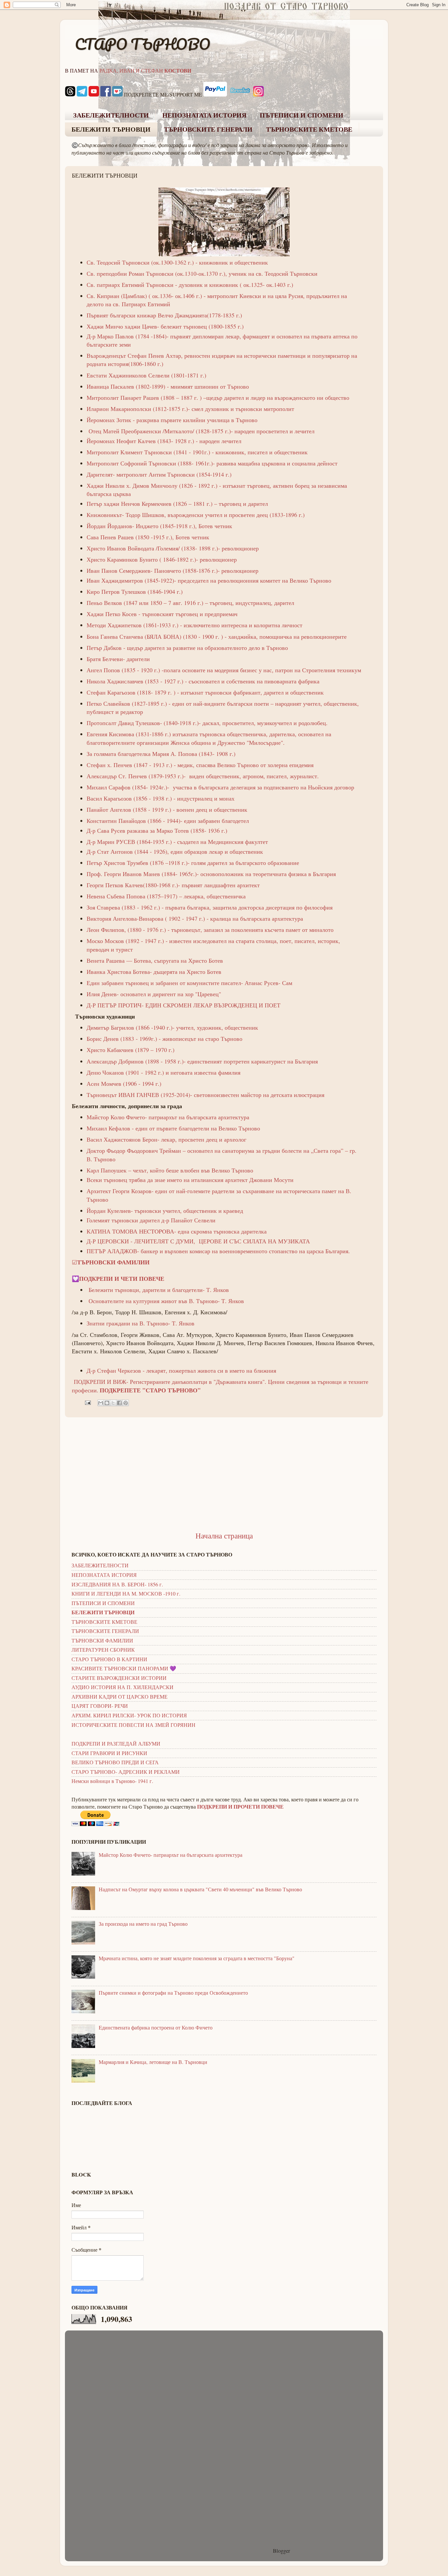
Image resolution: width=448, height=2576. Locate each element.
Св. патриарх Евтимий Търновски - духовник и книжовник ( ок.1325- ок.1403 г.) (190, 285)
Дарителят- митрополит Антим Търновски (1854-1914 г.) (159, 474)
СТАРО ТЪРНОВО (143, 44)
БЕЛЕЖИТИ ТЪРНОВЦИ (111, 129)
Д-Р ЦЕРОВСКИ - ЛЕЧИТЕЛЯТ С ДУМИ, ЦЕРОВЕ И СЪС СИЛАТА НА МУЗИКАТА (198, 1241)
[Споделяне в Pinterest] (126, 1403)
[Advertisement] (224, 1474)
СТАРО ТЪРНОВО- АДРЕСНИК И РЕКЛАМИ (126, 1772)
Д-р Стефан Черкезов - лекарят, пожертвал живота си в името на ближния (181, 1370)
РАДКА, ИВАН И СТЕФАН (145, 71)
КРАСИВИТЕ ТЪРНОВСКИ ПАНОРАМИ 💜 (124, 1668)
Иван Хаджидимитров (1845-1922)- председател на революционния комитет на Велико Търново (209, 580)
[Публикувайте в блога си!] (107, 1403)
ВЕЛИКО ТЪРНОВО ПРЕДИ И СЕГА (115, 1762)
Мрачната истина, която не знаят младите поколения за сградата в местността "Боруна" (197, 1958)
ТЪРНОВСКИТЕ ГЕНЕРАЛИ (208, 129)
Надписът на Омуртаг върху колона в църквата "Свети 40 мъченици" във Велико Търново (200, 1889)
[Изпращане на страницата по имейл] (87, 1402)
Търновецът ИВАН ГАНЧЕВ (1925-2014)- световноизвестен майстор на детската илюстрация (205, 1095)
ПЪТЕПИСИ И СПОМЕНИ (302, 115)
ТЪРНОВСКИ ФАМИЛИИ (102, 1641)
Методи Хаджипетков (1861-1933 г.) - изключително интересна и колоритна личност (194, 625)
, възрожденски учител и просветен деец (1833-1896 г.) (234, 515)
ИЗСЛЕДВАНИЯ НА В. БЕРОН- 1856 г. (117, 1584)
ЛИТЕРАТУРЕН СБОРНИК (103, 1650)
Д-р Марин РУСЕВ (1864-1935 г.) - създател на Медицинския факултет (177, 842)
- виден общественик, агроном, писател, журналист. (251, 776)
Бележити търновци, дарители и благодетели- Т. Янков (159, 1290)
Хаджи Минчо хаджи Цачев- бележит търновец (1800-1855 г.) (165, 326)
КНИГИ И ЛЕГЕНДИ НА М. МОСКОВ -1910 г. (126, 1594)
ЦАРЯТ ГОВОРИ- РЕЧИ (100, 1706)
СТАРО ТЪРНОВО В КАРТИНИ (109, 1659)
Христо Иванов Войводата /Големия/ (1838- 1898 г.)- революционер (173, 548)
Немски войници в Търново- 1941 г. (112, 1781)
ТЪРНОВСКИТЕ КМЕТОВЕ (309, 129)
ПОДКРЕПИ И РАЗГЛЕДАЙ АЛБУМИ (116, 1744)
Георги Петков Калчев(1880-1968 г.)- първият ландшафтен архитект (173, 885)
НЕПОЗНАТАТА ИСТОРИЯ (204, 115)
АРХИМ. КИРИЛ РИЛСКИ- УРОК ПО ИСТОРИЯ (129, 1715)
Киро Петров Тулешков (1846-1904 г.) (136, 591)
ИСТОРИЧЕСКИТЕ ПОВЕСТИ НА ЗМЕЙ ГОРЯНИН (133, 1725)
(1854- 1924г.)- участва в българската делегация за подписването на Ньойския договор (242, 787)
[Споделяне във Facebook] (119, 1403)
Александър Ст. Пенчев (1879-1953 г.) (135, 776)
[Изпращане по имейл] (101, 1403)
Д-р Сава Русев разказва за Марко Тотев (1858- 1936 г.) (157, 830)
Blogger (281, 2551)
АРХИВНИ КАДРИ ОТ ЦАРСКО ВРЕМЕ (120, 1697)
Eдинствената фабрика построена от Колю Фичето (156, 2028)
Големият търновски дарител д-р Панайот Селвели (151, 1220)
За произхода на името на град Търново (143, 1924)
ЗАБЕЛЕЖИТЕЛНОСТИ (111, 115)
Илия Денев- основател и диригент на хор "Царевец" (154, 994)
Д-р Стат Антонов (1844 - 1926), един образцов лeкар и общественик (175, 851)
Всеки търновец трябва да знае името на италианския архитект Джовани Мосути (190, 1180)
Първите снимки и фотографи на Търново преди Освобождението (173, 1993)
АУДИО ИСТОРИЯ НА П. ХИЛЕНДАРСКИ (122, 1687)
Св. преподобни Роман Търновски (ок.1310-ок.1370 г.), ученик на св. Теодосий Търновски (202, 273)
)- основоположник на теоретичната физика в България (250, 874)
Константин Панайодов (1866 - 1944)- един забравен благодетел (168, 821)
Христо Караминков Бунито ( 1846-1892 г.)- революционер (162, 559)
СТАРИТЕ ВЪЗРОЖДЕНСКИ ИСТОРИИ (119, 1678)
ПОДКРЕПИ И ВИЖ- (102, 1382)
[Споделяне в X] (113, 1403)
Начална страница (224, 1535)
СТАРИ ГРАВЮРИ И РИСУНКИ (109, 1753)
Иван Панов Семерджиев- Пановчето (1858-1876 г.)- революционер (173, 570)
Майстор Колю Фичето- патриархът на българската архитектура (171, 1855)
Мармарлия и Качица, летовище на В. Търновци (153, 2062)
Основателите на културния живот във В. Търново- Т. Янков (166, 1301)
